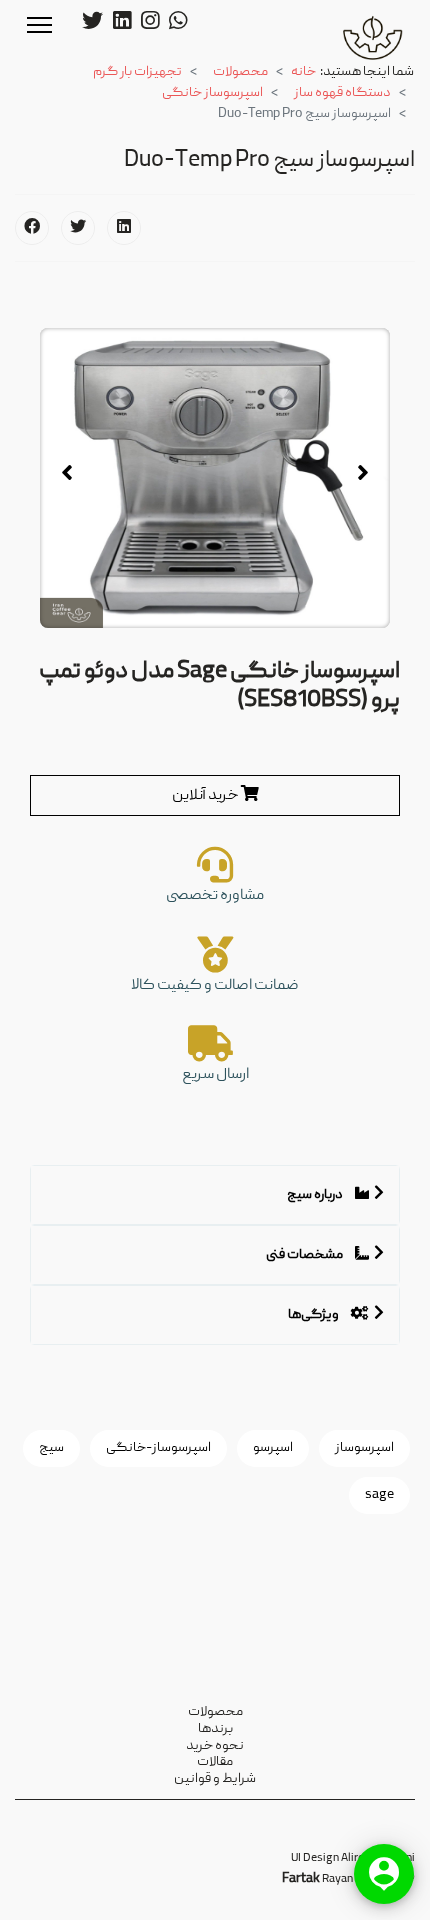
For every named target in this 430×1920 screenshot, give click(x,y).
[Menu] (39, 25)
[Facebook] (32, 228)
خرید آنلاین (206, 796)
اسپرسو (273, 1448)
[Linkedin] (122, 24)
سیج (51, 1448)
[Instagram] (150, 24)
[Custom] (178, 24)
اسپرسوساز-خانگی (158, 1448)
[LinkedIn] (124, 228)
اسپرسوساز (364, 1448)
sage (379, 1495)
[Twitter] (92, 24)
